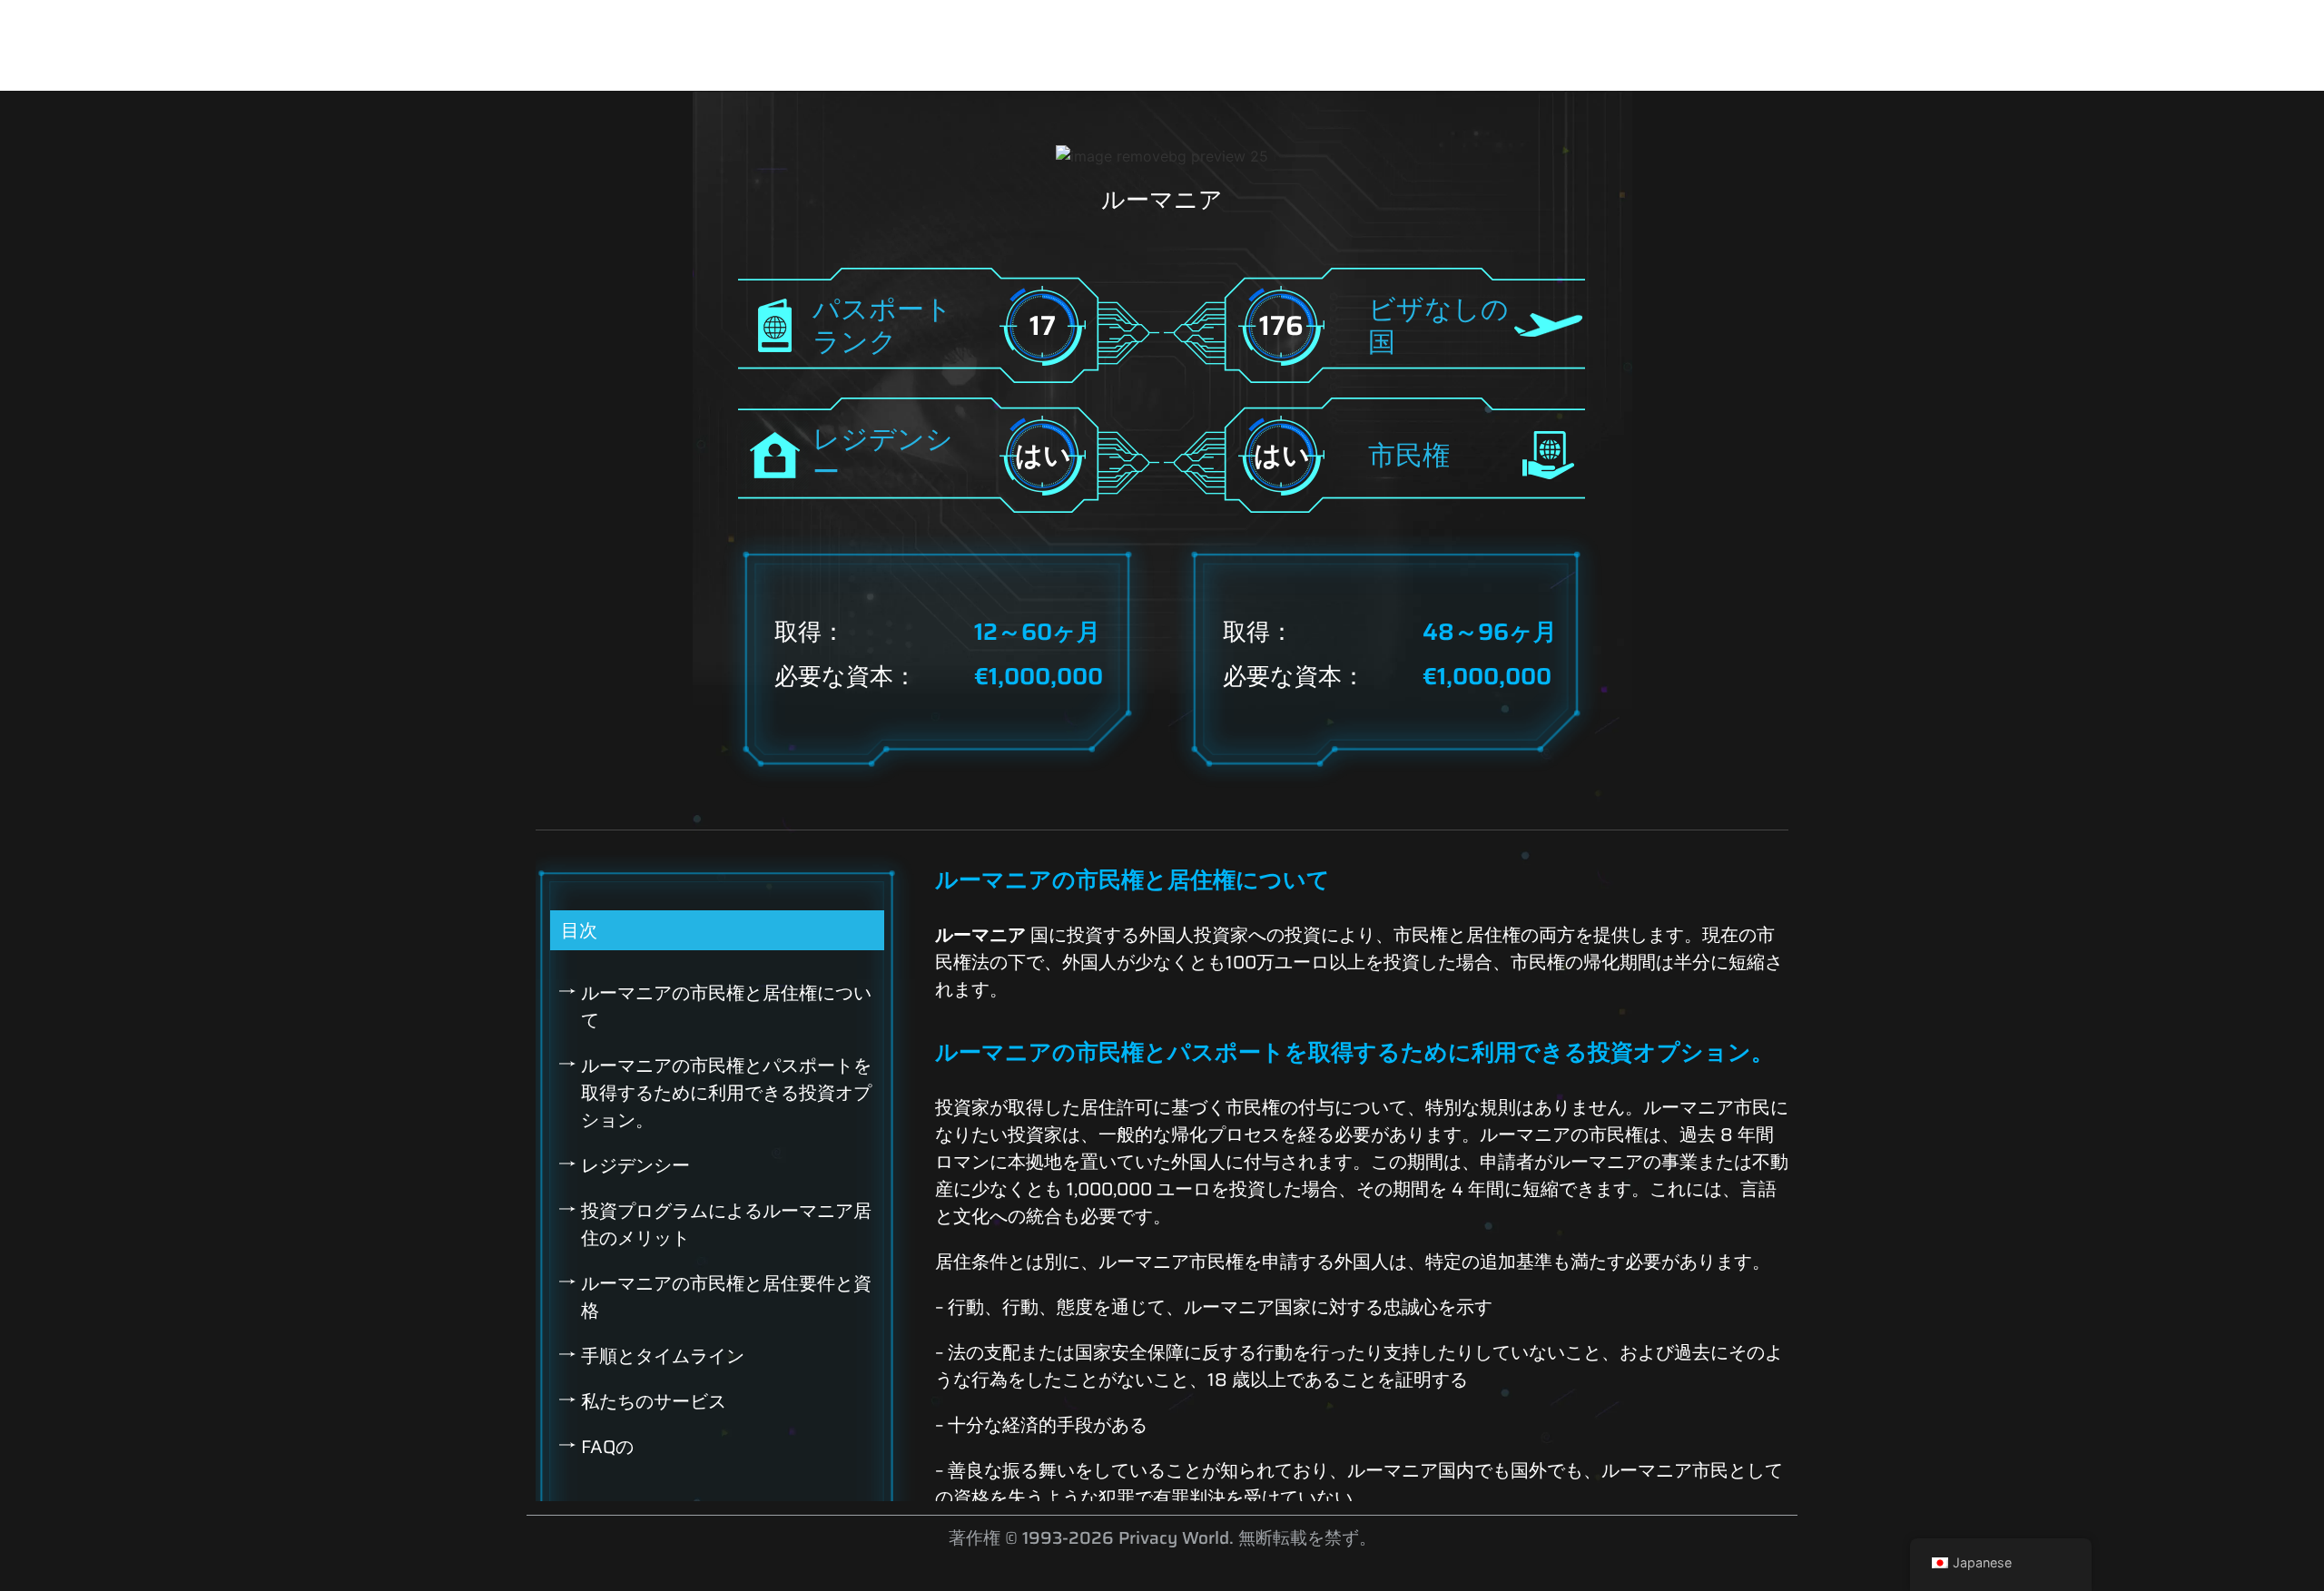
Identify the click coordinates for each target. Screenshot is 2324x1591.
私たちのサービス (654, 1401)
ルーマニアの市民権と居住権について (726, 1007)
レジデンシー (635, 1165)
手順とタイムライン (663, 1356)
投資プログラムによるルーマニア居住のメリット (726, 1224)
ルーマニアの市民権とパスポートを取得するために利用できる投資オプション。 (726, 1093)
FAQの (607, 1447)
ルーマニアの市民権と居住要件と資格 (726, 1297)
